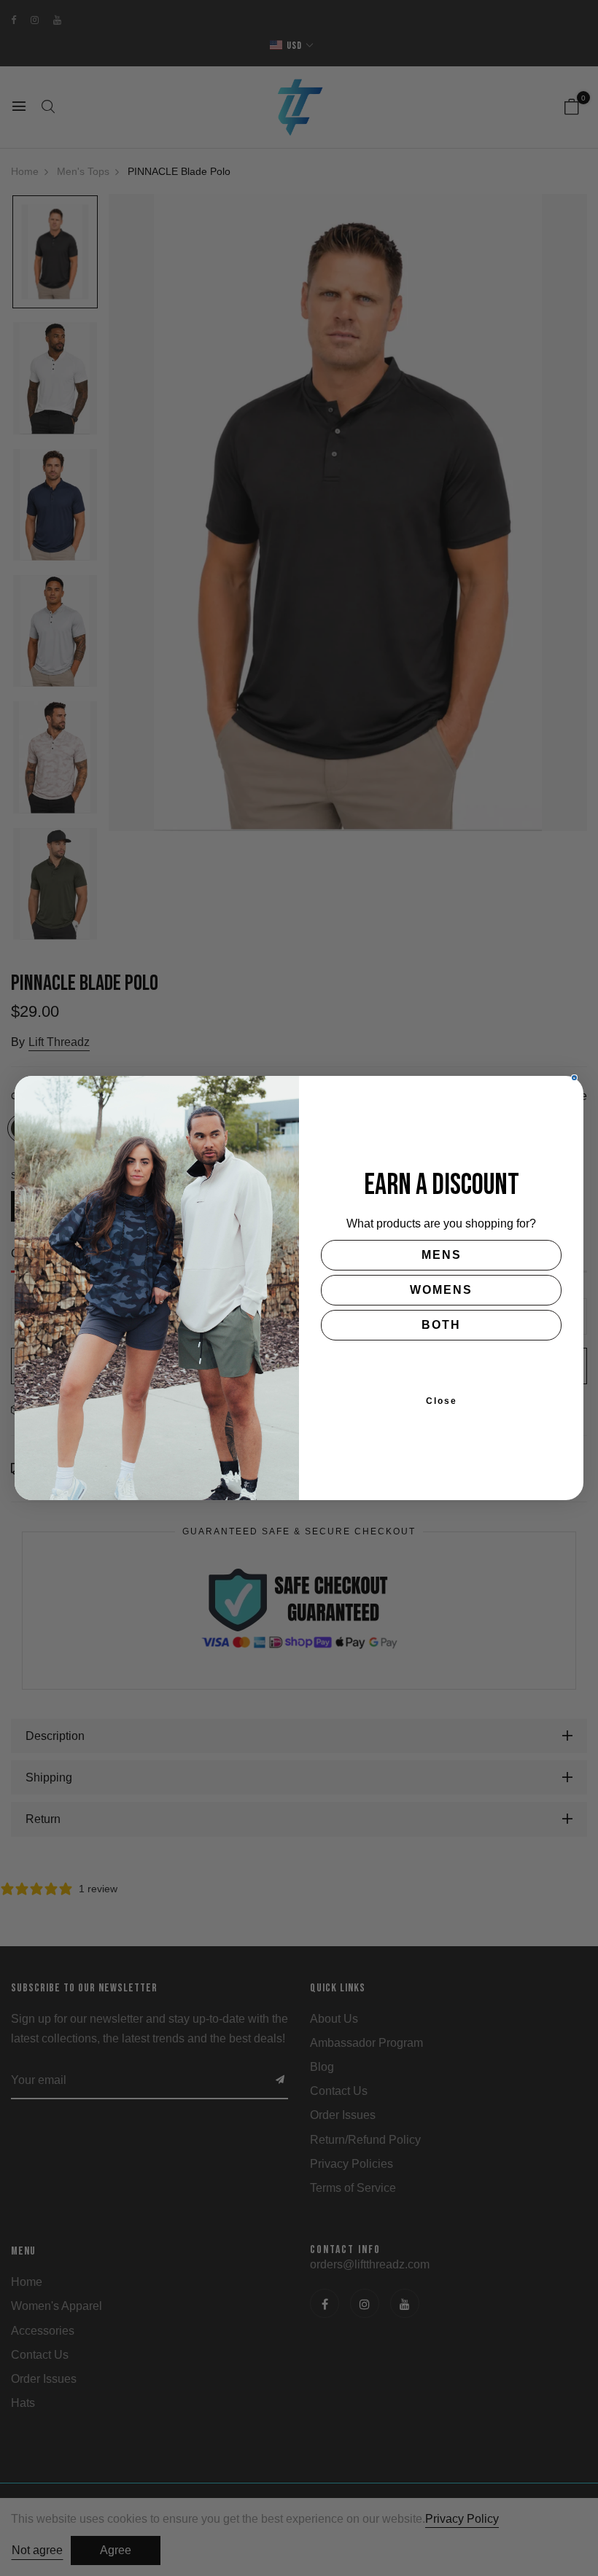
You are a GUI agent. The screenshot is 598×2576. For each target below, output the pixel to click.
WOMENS (441, 1290)
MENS (442, 1255)
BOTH (441, 1325)
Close (442, 1401)
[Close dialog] (574, 1078)
